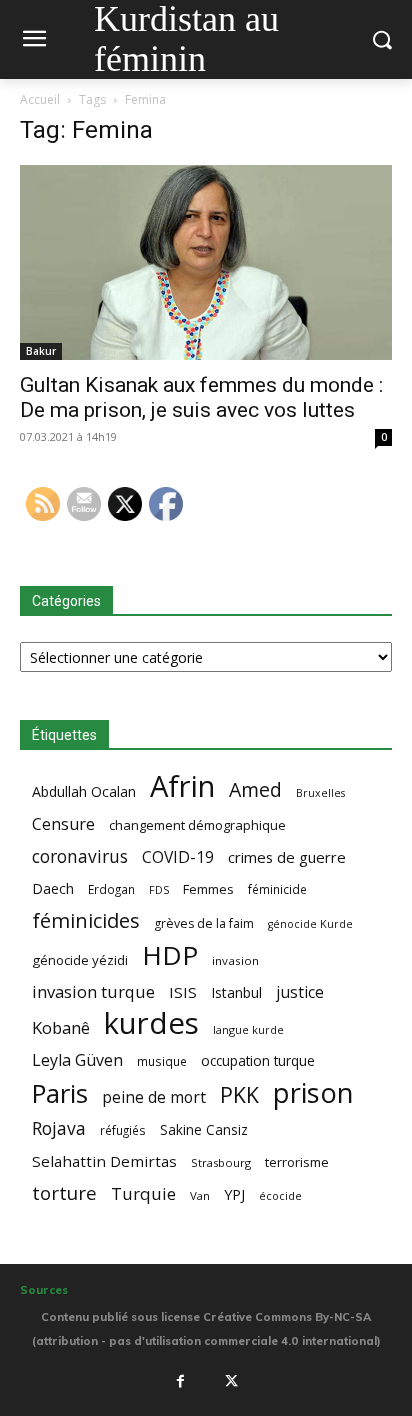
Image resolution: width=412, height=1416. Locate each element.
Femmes (208, 889)
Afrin (182, 786)
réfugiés (123, 1130)
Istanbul (236, 992)
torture (64, 1193)
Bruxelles (320, 793)
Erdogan (111, 889)
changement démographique (197, 825)
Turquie (143, 1193)
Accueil (40, 99)
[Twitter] (232, 1382)
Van (200, 1195)
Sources (44, 1290)
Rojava (59, 1128)
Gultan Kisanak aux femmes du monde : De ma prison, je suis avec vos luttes (201, 397)
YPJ (234, 1194)
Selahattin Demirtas (104, 1161)
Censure (63, 824)
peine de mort (154, 1097)
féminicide (277, 889)
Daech (53, 888)
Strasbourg (221, 1162)
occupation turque (258, 1060)
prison (313, 1092)
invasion (235, 960)
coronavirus (80, 856)
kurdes (151, 1023)
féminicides (86, 920)
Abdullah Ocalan (84, 791)
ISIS (183, 992)
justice (300, 992)
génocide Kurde (310, 924)
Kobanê (61, 1027)
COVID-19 (178, 857)
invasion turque (93, 991)
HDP (170, 955)
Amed (255, 789)
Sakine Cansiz (204, 1129)
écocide (280, 1195)
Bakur (41, 351)
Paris (60, 1093)
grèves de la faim (204, 923)
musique (162, 1061)
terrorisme (297, 1162)
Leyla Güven (77, 1060)
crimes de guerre (287, 857)
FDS (159, 889)
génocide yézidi (80, 960)
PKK (239, 1094)
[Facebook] (180, 1382)
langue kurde (248, 1029)
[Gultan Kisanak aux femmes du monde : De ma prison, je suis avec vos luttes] (206, 262)
